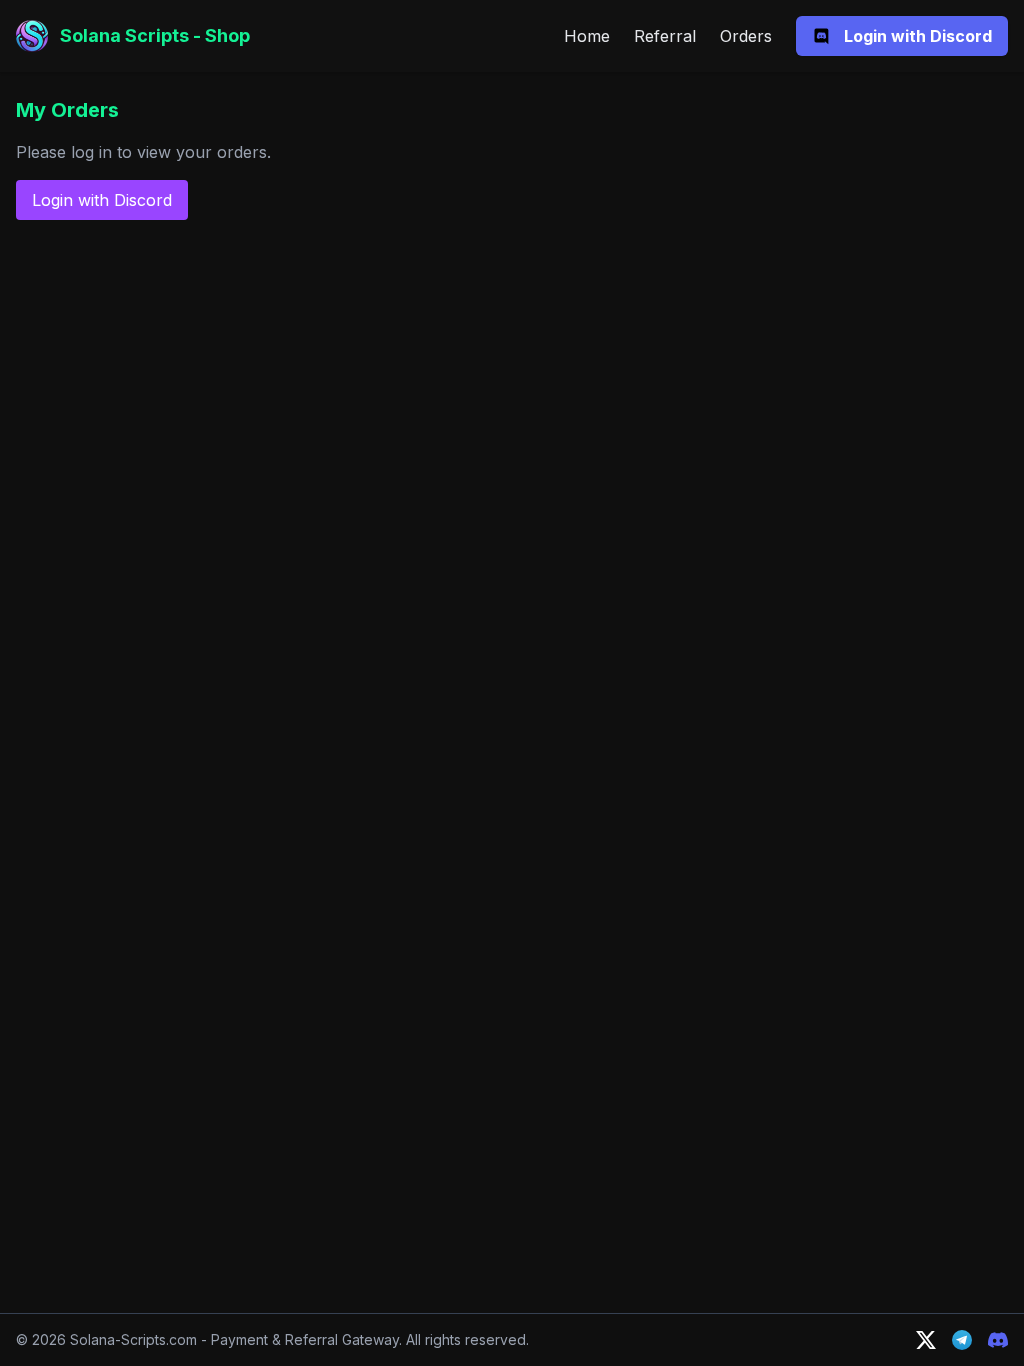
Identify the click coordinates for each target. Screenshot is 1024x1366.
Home (587, 36)
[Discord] (998, 1340)
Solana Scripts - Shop (155, 35)
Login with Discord (102, 200)
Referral (665, 36)
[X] (926, 1340)
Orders (746, 36)
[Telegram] (962, 1340)
